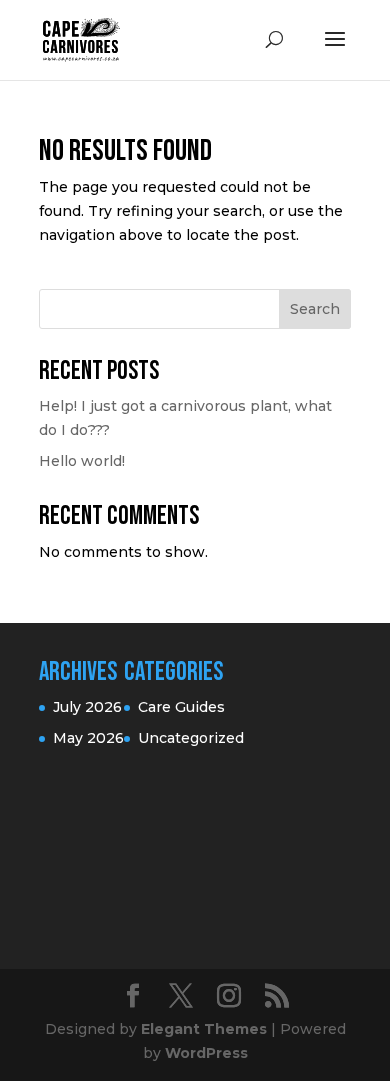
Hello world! (82, 461)
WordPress (206, 1053)
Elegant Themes (204, 1029)
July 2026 (87, 707)
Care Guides (181, 707)
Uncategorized (191, 738)
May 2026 (88, 738)
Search (315, 309)
